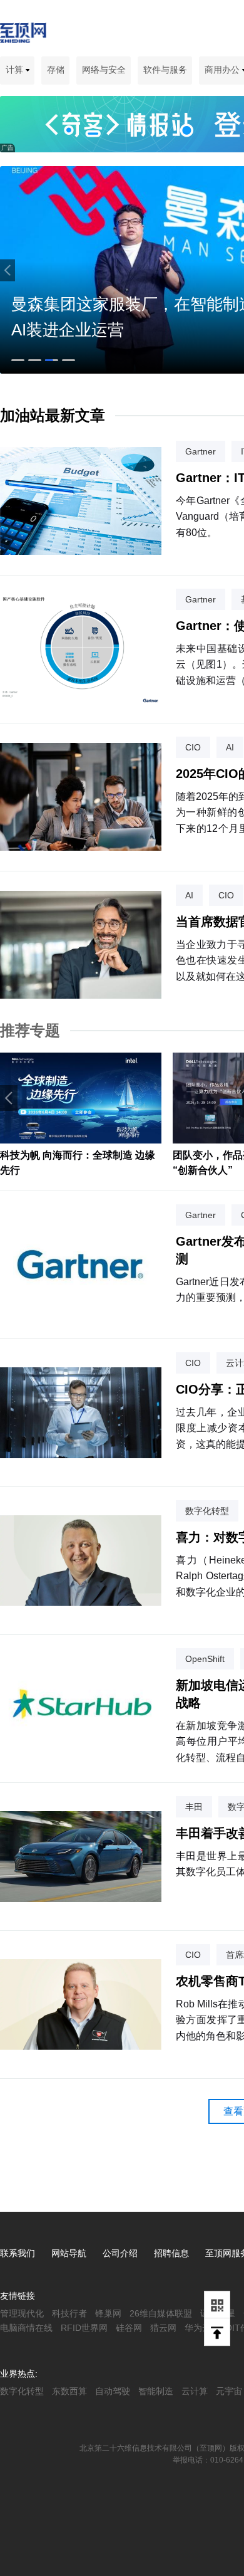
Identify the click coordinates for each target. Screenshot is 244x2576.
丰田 (194, 1807)
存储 (56, 70)
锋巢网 (108, 2313)
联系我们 (18, 2253)
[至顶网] (23, 36)
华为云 (198, 2328)
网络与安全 (104, 70)
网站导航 (69, 2253)
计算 (16, 70)
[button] (8, 270)
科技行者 (69, 2313)
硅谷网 (129, 2328)
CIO (193, 747)
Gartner (201, 451)
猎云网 (163, 2328)
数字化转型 (207, 1511)
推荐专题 (30, 1030)
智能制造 (156, 2391)
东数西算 (69, 2391)
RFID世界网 (84, 2328)
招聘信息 (171, 2253)
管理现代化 (22, 2313)
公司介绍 (120, 2253)
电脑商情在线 (26, 2328)
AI (230, 747)
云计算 (195, 2391)
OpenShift (205, 1659)
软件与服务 (165, 70)
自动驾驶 (113, 2391)
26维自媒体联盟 (161, 2313)
